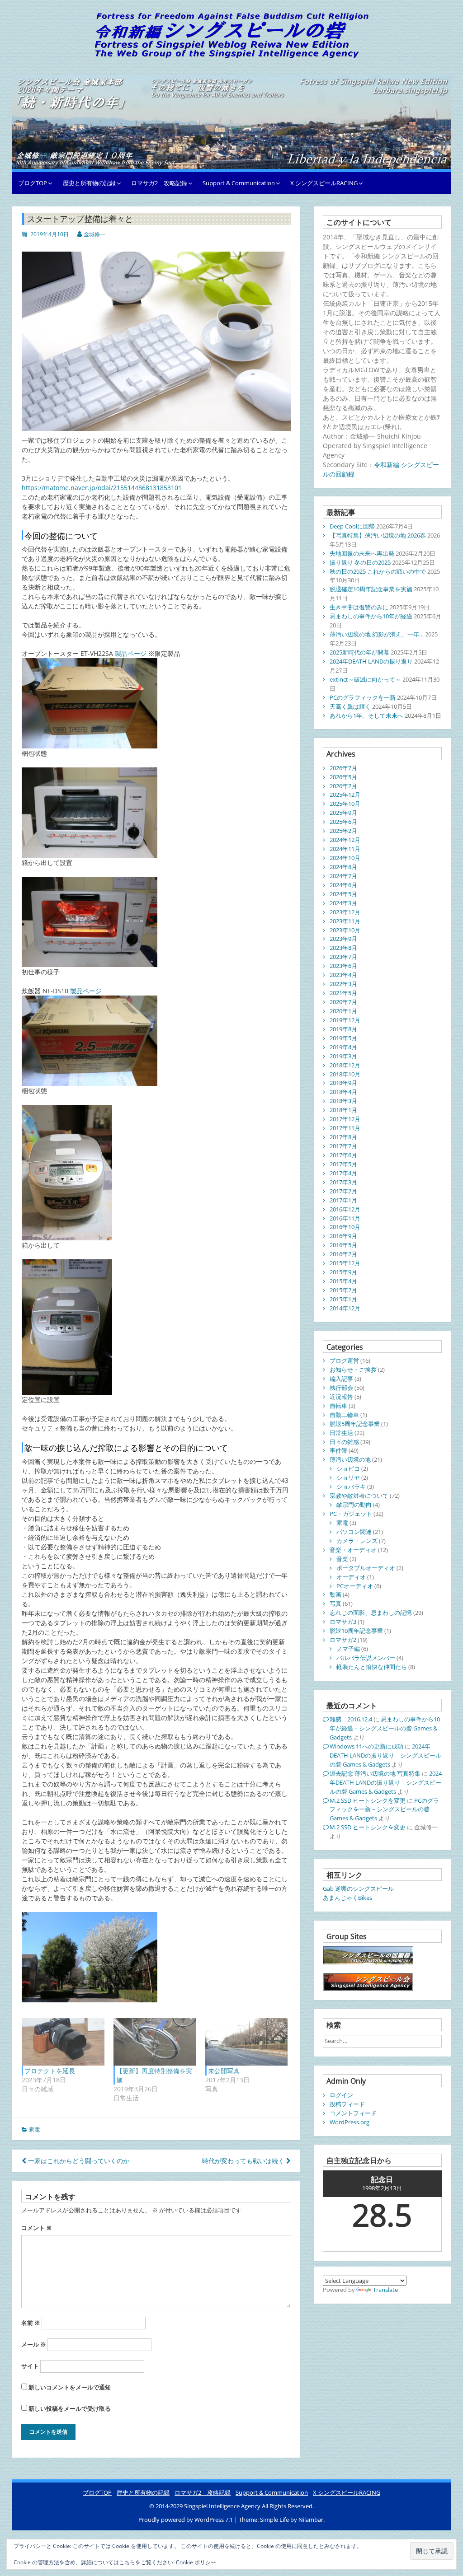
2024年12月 (345, 840)
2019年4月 (343, 1047)
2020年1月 (343, 1011)
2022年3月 (343, 984)
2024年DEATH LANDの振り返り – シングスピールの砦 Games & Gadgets (385, 1755)
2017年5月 (343, 1164)
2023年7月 (343, 957)
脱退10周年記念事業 (356, 1631)
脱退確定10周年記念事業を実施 (371, 589)
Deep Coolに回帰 (352, 526)
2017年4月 (343, 1173)
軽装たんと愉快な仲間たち (372, 1667)
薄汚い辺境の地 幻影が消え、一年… (377, 634)
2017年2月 (343, 1191)
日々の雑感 (344, 1442)
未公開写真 (224, 2071)
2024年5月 (343, 894)
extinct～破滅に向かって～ (365, 679)
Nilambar (311, 2520)
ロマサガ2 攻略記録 (159, 183)
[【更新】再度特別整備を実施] (155, 2042)
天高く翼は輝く (350, 706)
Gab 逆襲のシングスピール (358, 1889)
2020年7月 (343, 1002)
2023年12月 (345, 912)
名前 (31, 2323)
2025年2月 (343, 831)
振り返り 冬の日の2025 (360, 562)
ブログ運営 (344, 1360)
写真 (335, 1604)
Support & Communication (239, 183)
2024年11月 (345, 849)
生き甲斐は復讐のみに (359, 607)
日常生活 (341, 1433)
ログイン (341, 2095)
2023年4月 (343, 975)
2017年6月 (343, 1155)
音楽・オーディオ (353, 1550)
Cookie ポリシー (196, 2562)
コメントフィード (353, 2113)
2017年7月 (343, 1146)
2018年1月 (343, 1110)
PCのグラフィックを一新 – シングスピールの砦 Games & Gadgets (384, 1809)
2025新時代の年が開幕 (359, 652)
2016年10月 (345, 1227)
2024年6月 (343, 885)
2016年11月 (345, 1218)
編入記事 (341, 1379)
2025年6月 (343, 822)
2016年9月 (343, 1236)
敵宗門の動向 (354, 1505)
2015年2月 (343, 1290)
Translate (385, 2290)
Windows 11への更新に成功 (366, 1746)
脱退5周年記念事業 (355, 1424)
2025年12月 (345, 795)
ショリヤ (348, 1477)
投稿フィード (347, 2104)
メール (34, 2344)
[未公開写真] (247, 2042)
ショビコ (348, 1468)
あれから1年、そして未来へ (366, 715)
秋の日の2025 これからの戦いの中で (378, 571)
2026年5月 (343, 777)
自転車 (338, 1406)
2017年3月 (343, 1182)
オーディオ (351, 1577)
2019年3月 (343, 1056)
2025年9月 (343, 813)
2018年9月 (343, 1083)
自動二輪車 (344, 1415)
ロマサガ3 (343, 1622)
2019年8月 (343, 1029)
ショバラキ (351, 1487)
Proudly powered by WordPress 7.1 (186, 2520)
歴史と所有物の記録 (89, 183)
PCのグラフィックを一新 (363, 697)
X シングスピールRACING (324, 183)
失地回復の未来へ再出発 (362, 553)
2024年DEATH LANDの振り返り (371, 661)
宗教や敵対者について (359, 1496)
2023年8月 (343, 948)
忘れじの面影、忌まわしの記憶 (371, 1613)
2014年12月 (345, 1308)
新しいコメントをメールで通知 (70, 2387)
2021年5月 (343, 993)
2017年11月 (345, 1128)
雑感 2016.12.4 (351, 1719)
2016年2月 (343, 1254)
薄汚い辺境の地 (350, 1459)
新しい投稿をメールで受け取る (70, 2408)
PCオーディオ (355, 1586)
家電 (34, 2130)
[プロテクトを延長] (63, 2042)
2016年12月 (345, 1209)
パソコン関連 (354, 1532)
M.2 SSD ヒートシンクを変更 (368, 1800)
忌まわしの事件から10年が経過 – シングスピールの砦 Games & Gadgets (385, 1728)
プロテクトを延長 (50, 2071)
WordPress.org (350, 2122)
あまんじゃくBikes (347, 1898)
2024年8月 (343, 867)
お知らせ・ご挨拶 (353, 1370)
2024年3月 (343, 903)
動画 (335, 1594)
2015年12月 (345, 1263)
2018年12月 (345, 1065)
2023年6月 (343, 966)
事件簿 (338, 1450)
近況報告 (341, 1397)
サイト (30, 2366)
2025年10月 (345, 804)
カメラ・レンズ (357, 1541)
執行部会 (341, 1388)
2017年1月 (343, 1200)
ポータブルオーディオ (366, 1568)
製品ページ (131, 653)
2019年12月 (345, 1020)
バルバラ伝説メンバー (366, 1658)
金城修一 (94, 234)
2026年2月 (343, 786)
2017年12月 (345, 1119)
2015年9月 (343, 1272)
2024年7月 (343, 876)
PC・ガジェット (351, 1514)
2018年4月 (343, 1092)
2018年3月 (343, 1101)
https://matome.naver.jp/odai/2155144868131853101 (102, 488)
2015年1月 (343, 1299)
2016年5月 (343, 1245)
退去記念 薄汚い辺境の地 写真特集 (375, 1773)
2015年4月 (343, 1281)
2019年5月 (343, 1038)
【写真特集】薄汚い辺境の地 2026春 (378, 535)
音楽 (342, 1559)
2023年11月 (345, 921)
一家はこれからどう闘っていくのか (78, 2161)
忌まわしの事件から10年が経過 (371, 616)
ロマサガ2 (343, 1640)
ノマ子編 (348, 1649)
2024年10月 (345, 858)
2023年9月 (343, 939)
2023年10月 (345, 930)
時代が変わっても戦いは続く (244, 2161)
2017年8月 (343, 1137)
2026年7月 (343, 768)
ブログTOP (33, 183)
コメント (37, 2228)
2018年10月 (345, 1074)
